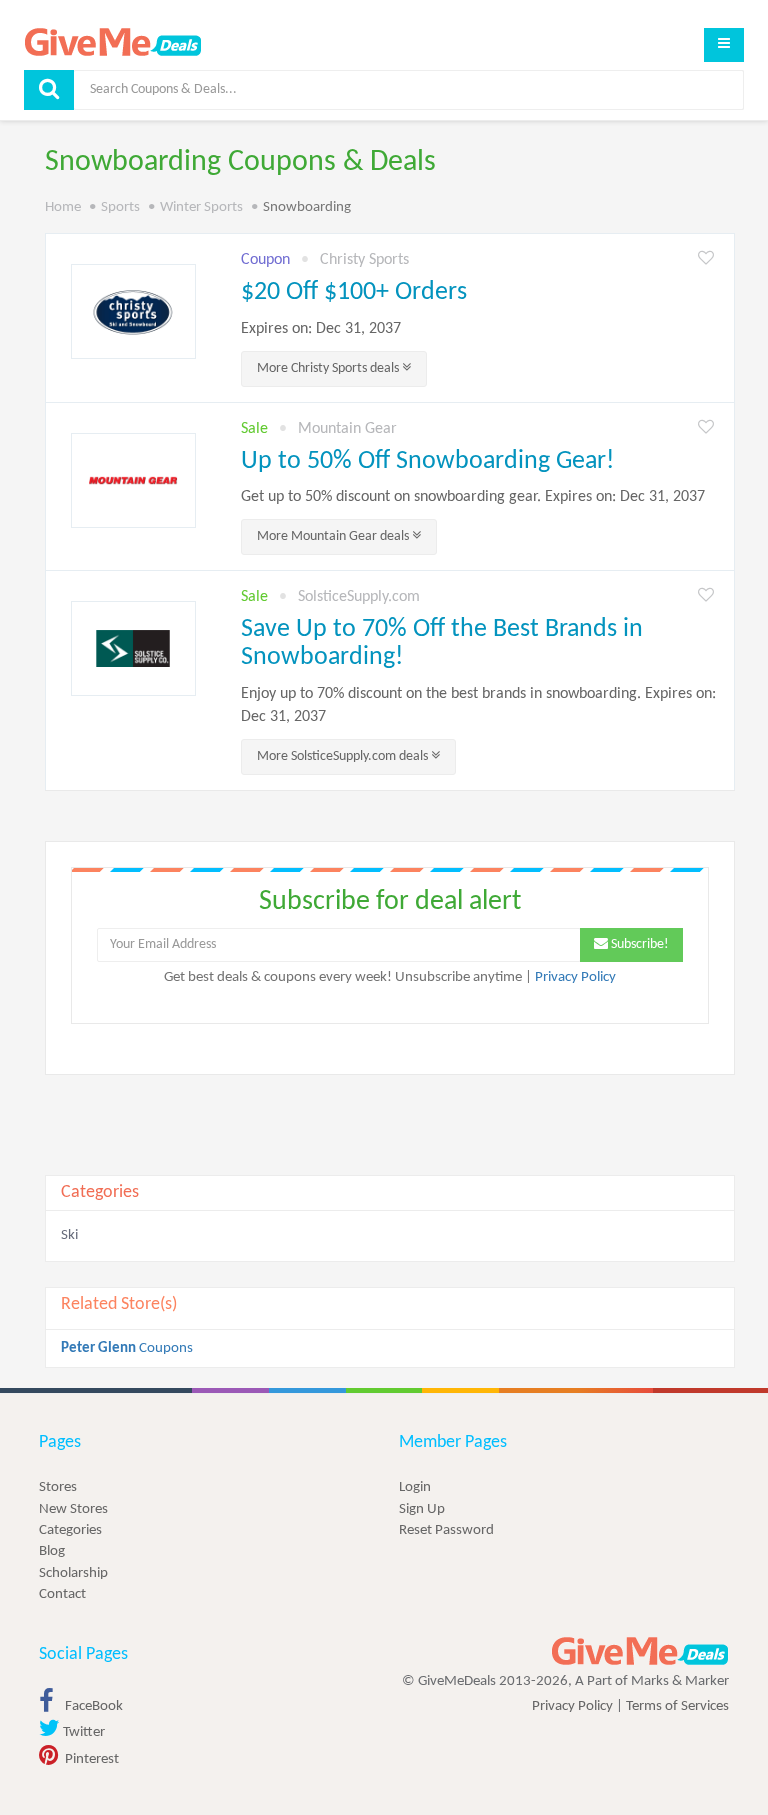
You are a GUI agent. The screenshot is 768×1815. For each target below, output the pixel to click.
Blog (52, 1551)
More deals (329, 368)
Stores (58, 1487)
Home (63, 207)
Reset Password (446, 1530)
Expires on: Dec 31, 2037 (321, 329)
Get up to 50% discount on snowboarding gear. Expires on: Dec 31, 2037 (473, 497)
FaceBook (92, 1706)
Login (415, 1487)
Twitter (82, 1732)
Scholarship (73, 1573)
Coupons (127, 1348)
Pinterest (90, 1759)
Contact (62, 1594)
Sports (120, 207)
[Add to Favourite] (706, 259)
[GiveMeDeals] (640, 1651)
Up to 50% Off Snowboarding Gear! (427, 461)
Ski (69, 1235)
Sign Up (422, 1509)
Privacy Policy (575, 977)
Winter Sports (201, 207)
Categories (70, 1530)
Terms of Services (677, 1706)
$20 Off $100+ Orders (354, 292)
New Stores (73, 1509)
